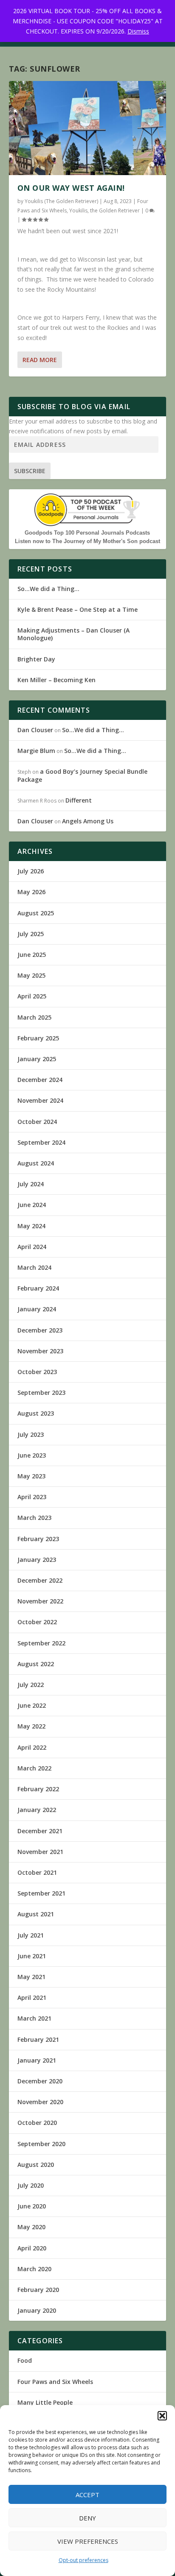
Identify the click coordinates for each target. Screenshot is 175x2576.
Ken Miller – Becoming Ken (56, 680)
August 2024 (36, 1163)
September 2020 (41, 2144)
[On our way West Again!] (88, 128)
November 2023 (40, 1351)
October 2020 (37, 2123)
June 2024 (32, 1205)
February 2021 (38, 2039)
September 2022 (41, 1643)
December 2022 (40, 1580)
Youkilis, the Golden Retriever (104, 210)
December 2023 (40, 1330)
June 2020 (32, 2206)
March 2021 (34, 2018)
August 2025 (36, 913)
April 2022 (32, 1747)
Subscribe (30, 471)
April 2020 (32, 2248)
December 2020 (40, 2081)
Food (25, 2360)
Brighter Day (36, 659)
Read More (40, 360)
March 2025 (34, 1017)
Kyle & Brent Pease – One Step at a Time (78, 609)
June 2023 (32, 1455)
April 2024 (32, 1247)
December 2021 (40, 1831)
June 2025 (32, 955)
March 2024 (34, 1267)
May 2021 (31, 1977)
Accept (87, 2495)
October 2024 (37, 1122)
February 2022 (38, 1789)
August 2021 (36, 1914)
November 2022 (40, 1601)
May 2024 (31, 1226)
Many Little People (45, 2402)
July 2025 (31, 934)
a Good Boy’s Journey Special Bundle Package (82, 775)
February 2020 (38, 2290)
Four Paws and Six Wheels (55, 2382)
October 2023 (37, 1372)
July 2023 (31, 1434)
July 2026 (31, 871)
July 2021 (31, 1935)
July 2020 (31, 2185)
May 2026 (31, 892)
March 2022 (34, 1768)
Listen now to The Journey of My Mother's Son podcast (87, 541)
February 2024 (38, 1288)
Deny (87, 2518)
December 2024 (40, 1080)
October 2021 (37, 1872)
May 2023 (31, 1476)
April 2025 (32, 996)
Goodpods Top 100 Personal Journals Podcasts (87, 533)
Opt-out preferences (83, 2560)
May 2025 (31, 975)
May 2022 (31, 1726)
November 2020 (40, 2102)
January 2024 (37, 1309)
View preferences (88, 2541)
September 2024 (41, 1142)
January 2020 (37, 2310)
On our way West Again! (71, 188)
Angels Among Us (88, 821)
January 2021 (37, 2060)
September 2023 (41, 1393)
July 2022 (31, 1685)
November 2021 (40, 1852)
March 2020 (34, 2269)
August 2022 (36, 1664)
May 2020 (31, 2227)
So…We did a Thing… (48, 589)
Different (79, 800)
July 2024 (31, 1184)
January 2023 (37, 1560)
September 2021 (41, 1893)
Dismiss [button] (138, 31)
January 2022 (37, 1810)
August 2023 (36, 1413)
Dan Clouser (35, 730)
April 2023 (32, 1497)
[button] (162, 2416)
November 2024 (40, 1100)
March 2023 (34, 1518)
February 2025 (38, 1038)
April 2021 (32, 1998)
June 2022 (32, 1705)
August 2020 (36, 2165)
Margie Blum (36, 751)
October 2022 (37, 1622)
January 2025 (37, 1059)
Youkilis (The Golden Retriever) (61, 201)
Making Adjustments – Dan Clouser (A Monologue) (73, 634)
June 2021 (32, 1956)
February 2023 (38, 1539)
